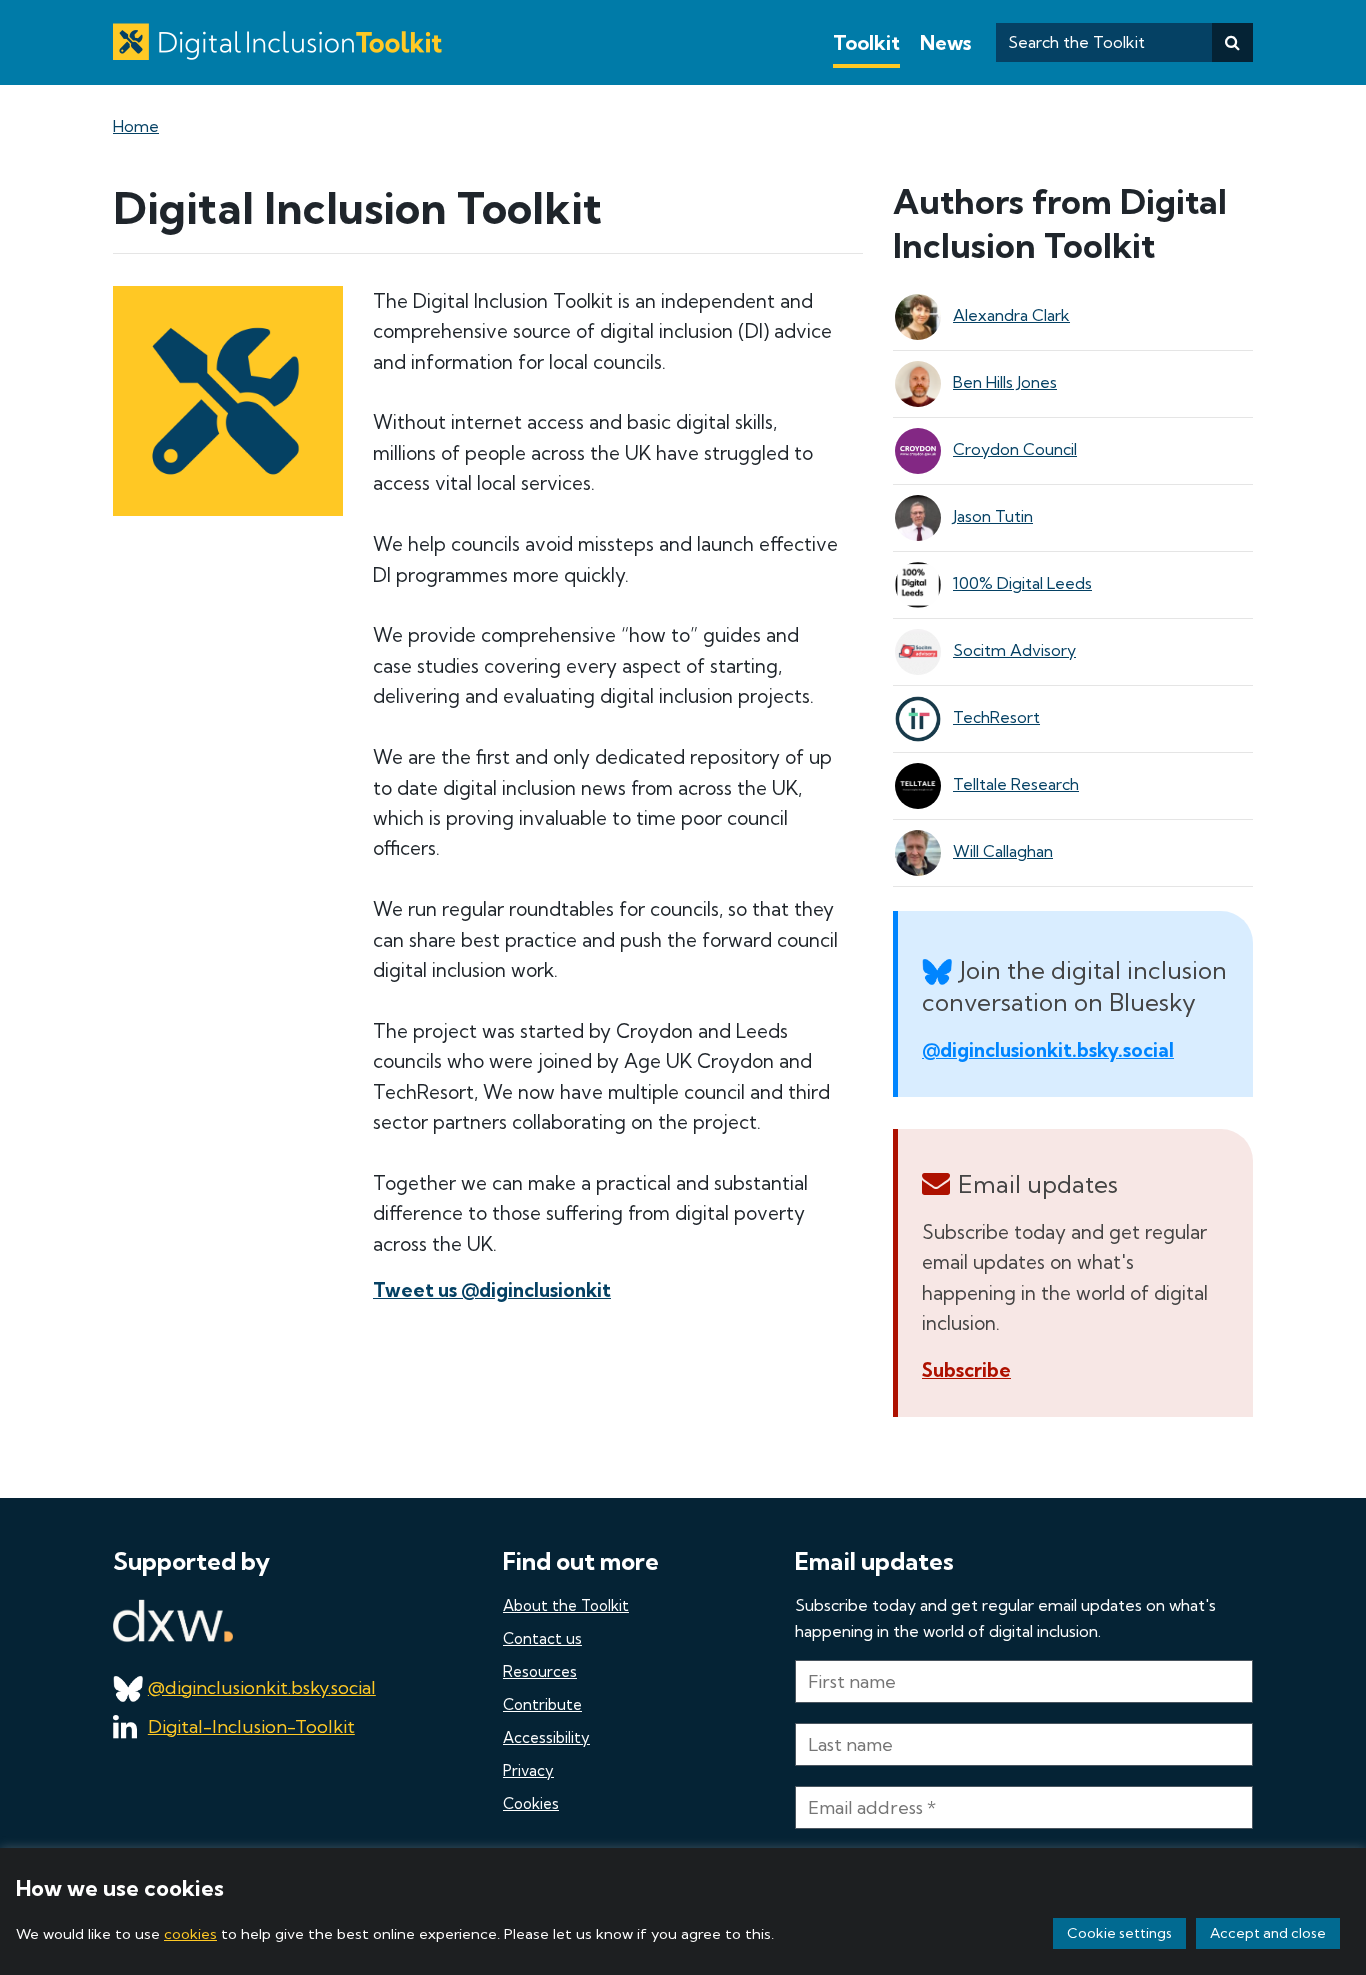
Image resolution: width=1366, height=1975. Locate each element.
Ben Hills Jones (1005, 382)
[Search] (1232, 43)
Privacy (528, 1770)
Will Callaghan (1003, 851)
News (945, 42)
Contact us (542, 1638)
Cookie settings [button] (1119, 1933)
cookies (190, 1934)
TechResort (996, 717)
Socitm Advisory (1014, 650)
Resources (540, 1671)
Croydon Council (1015, 449)
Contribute (542, 1704)
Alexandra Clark (1011, 315)
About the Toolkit (566, 1605)
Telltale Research (1016, 784)
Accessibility (546, 1737)
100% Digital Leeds (1022, 583)
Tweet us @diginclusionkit (492, 1290)
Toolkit (866, 42)
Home (136, 126)
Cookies (531, 1803)
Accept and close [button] (1268, 1933)
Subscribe (966, 1370)
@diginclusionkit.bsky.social (1048, 1050)
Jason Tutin (993, 516)
